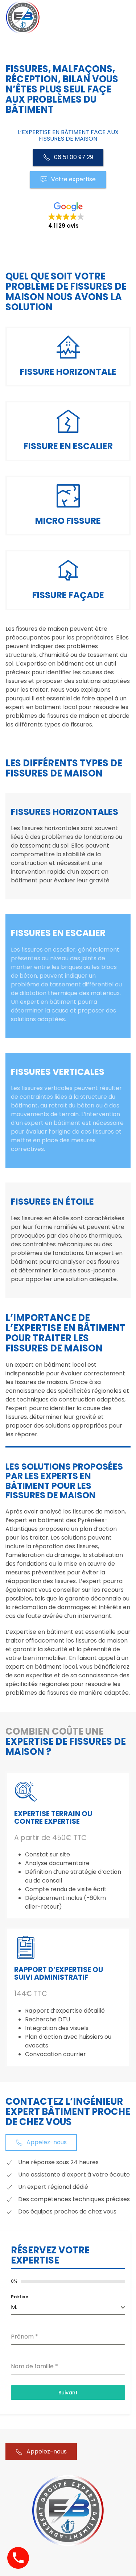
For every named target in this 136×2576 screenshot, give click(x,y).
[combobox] (68, 2308)
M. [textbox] (14, 2307)
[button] (68, 216)
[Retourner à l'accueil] (23, 17)
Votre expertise (73, 179)
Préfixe (20, 2297)
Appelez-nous (47, 2142)
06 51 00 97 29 (74, 157)
